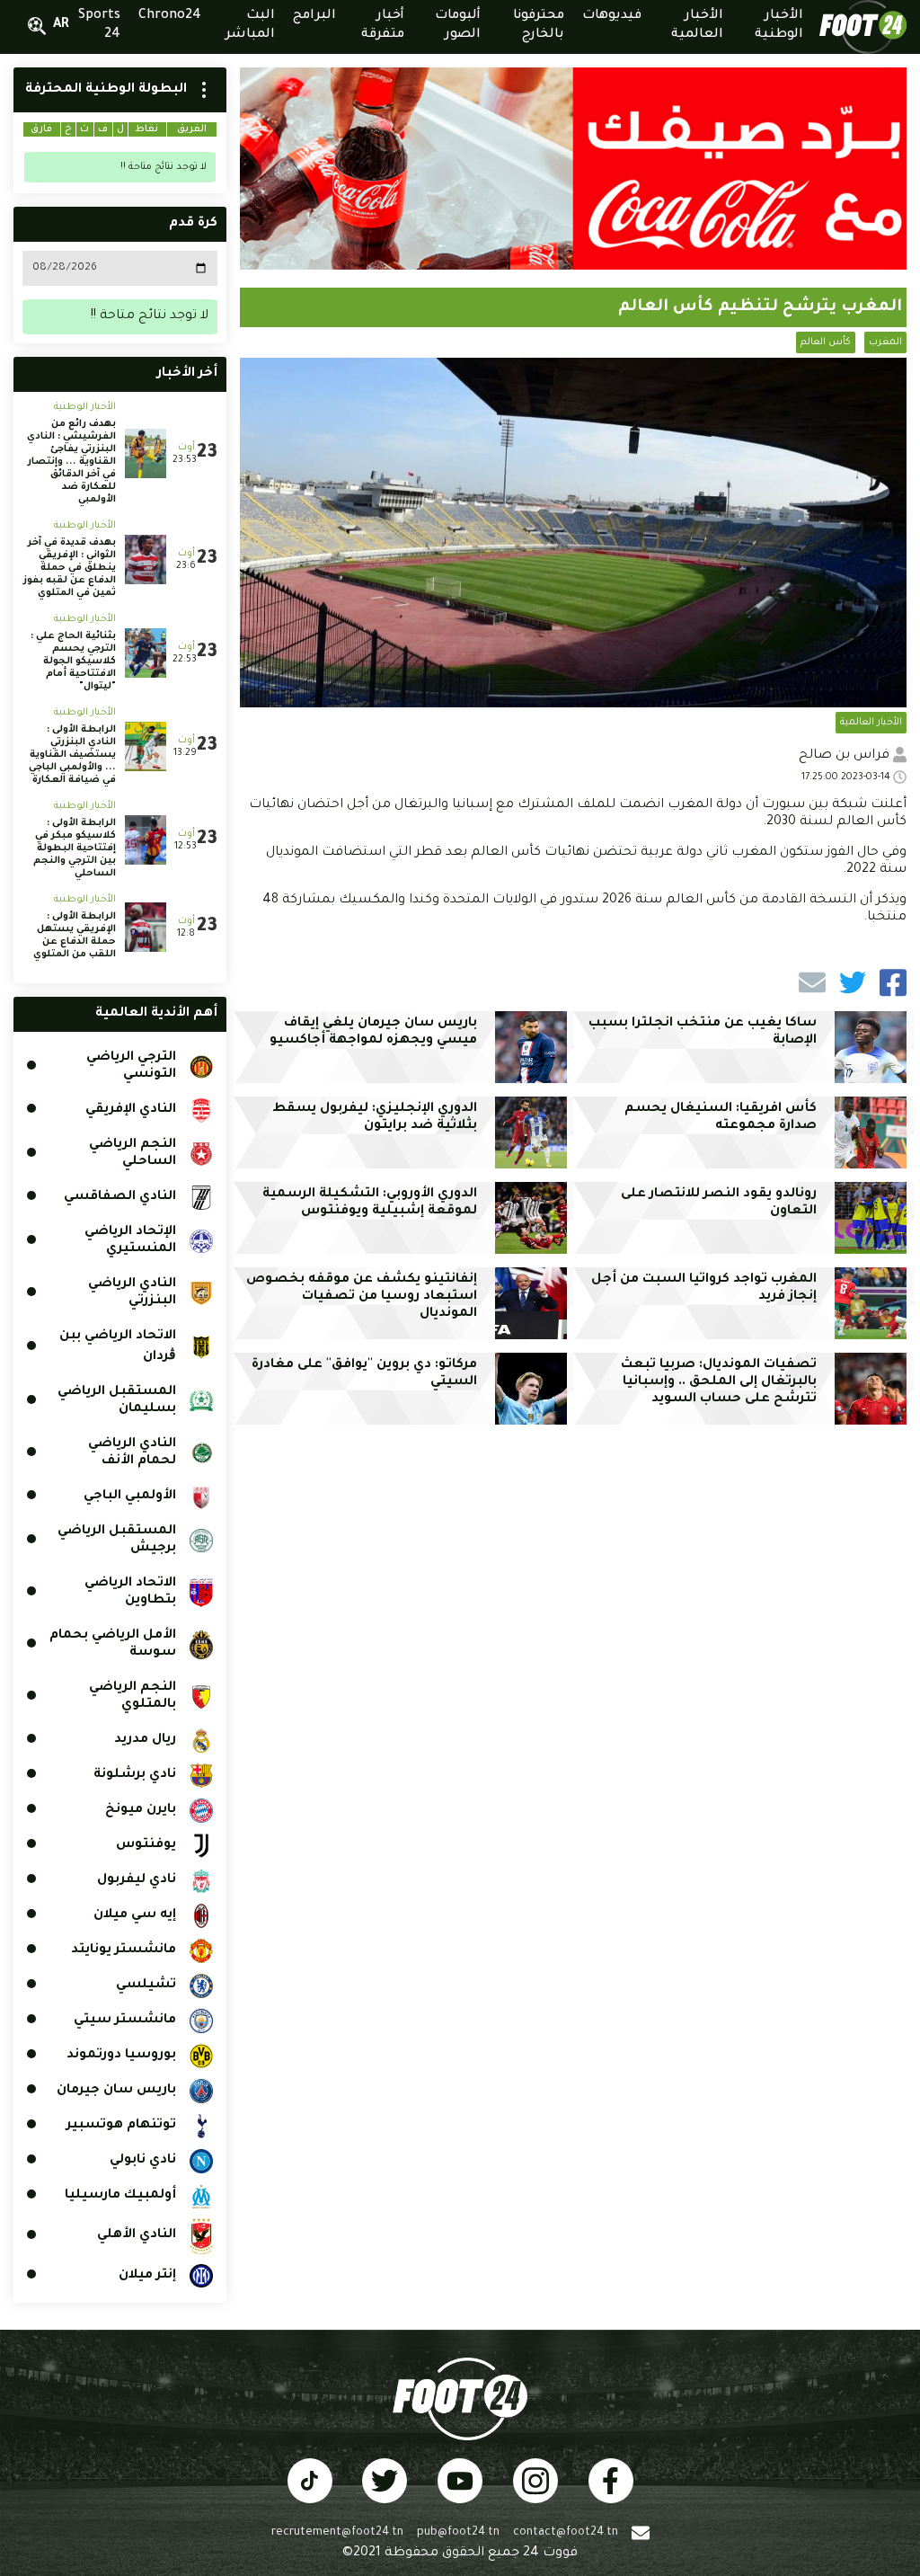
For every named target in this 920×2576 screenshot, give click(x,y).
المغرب (885, 342)
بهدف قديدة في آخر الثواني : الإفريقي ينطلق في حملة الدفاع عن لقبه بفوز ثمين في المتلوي (70, 568)
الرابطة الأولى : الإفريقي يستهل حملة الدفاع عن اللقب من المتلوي (75, 936)
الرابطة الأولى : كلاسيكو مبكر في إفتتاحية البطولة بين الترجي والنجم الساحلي (75, 848)
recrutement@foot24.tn (337, 2533)
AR (61, 25)
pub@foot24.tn (458, 2533)
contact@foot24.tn (566, 2533)
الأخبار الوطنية (85, 407)
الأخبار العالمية (871, 723)
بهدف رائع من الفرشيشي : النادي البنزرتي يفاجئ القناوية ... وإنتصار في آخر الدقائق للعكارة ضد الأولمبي (71, 462)
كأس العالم (826, 342)
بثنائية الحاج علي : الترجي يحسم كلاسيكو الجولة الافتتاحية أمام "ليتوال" (73, 662)
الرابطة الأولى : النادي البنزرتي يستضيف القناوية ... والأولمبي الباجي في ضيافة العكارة (72, 755)
